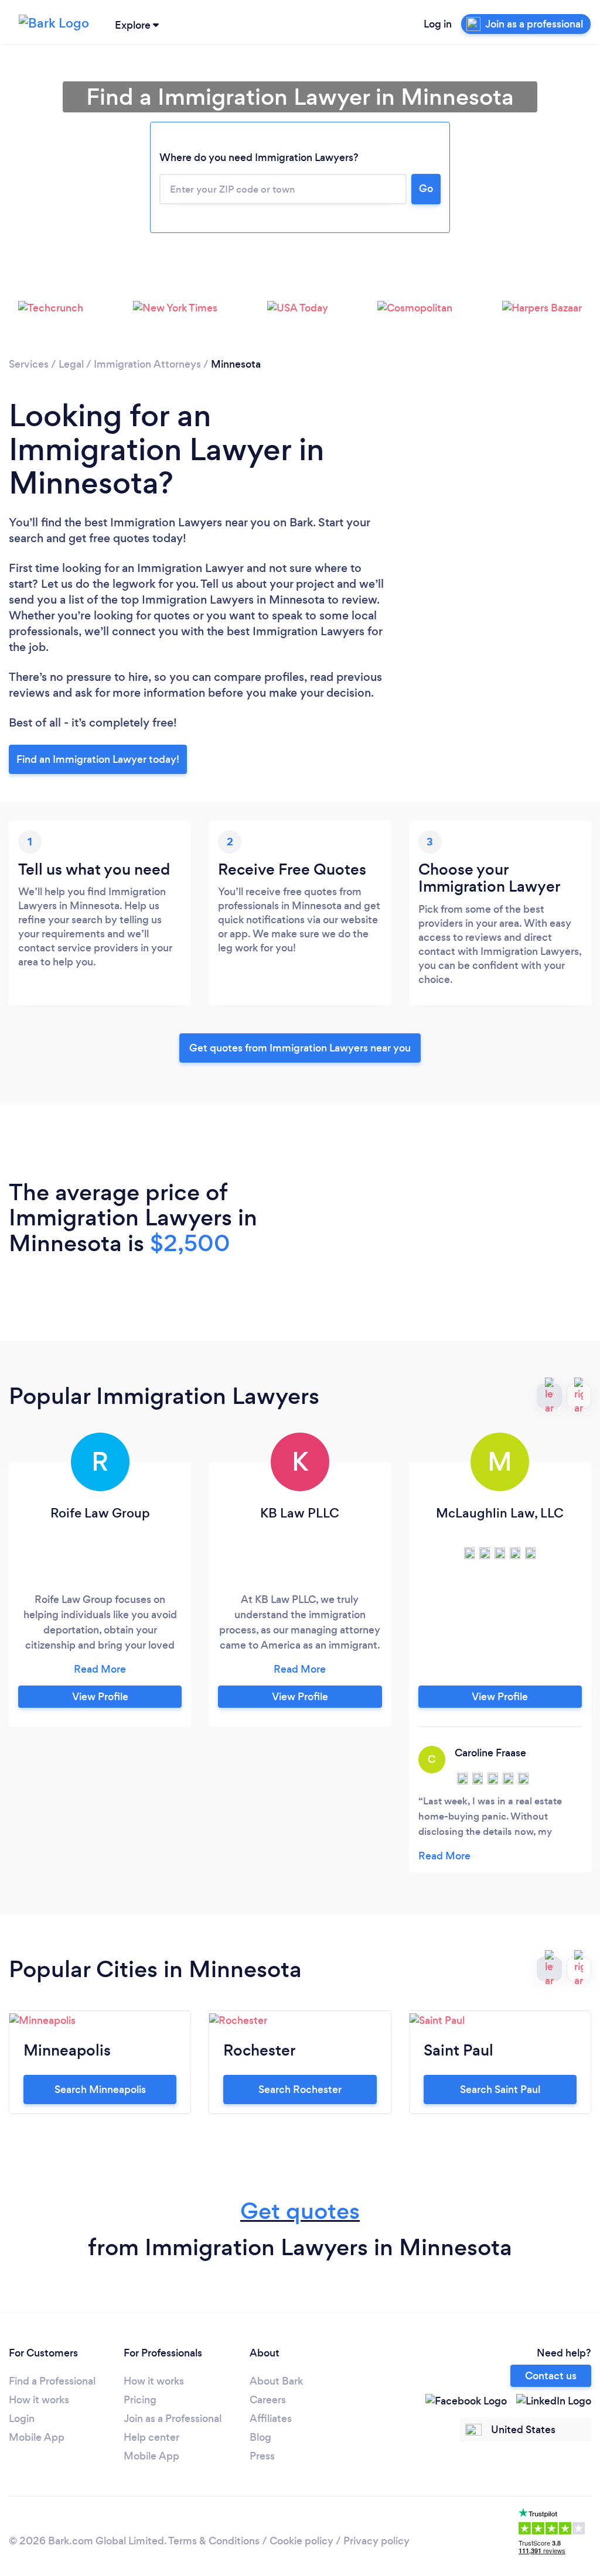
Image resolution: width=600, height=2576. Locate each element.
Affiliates (271, 2419)
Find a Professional (52, 2381)
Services (29, 364)
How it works (39, 2400)
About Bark (276, 2381)
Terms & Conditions (214, 2541)
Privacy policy (376, 2541)
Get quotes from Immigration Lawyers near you (300, 1048)
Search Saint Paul (500, 2089)
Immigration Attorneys (147, 364)
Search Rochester (300, 2089)
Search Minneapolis (100, 2089)
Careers (268, 2400)
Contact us (551, 2376)
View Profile (100, 1697)
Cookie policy (301, 2541)
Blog (260, 2437)
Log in (438, 24)
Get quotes (300, 2211)
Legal (71, 364)
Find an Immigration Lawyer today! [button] (98, 759)
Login (22, 2419)
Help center (151, 2437)
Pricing (140, 2400)
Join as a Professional (173, 2419)
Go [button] (426, 189)
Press (262, 2456)
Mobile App (37, 2437)
